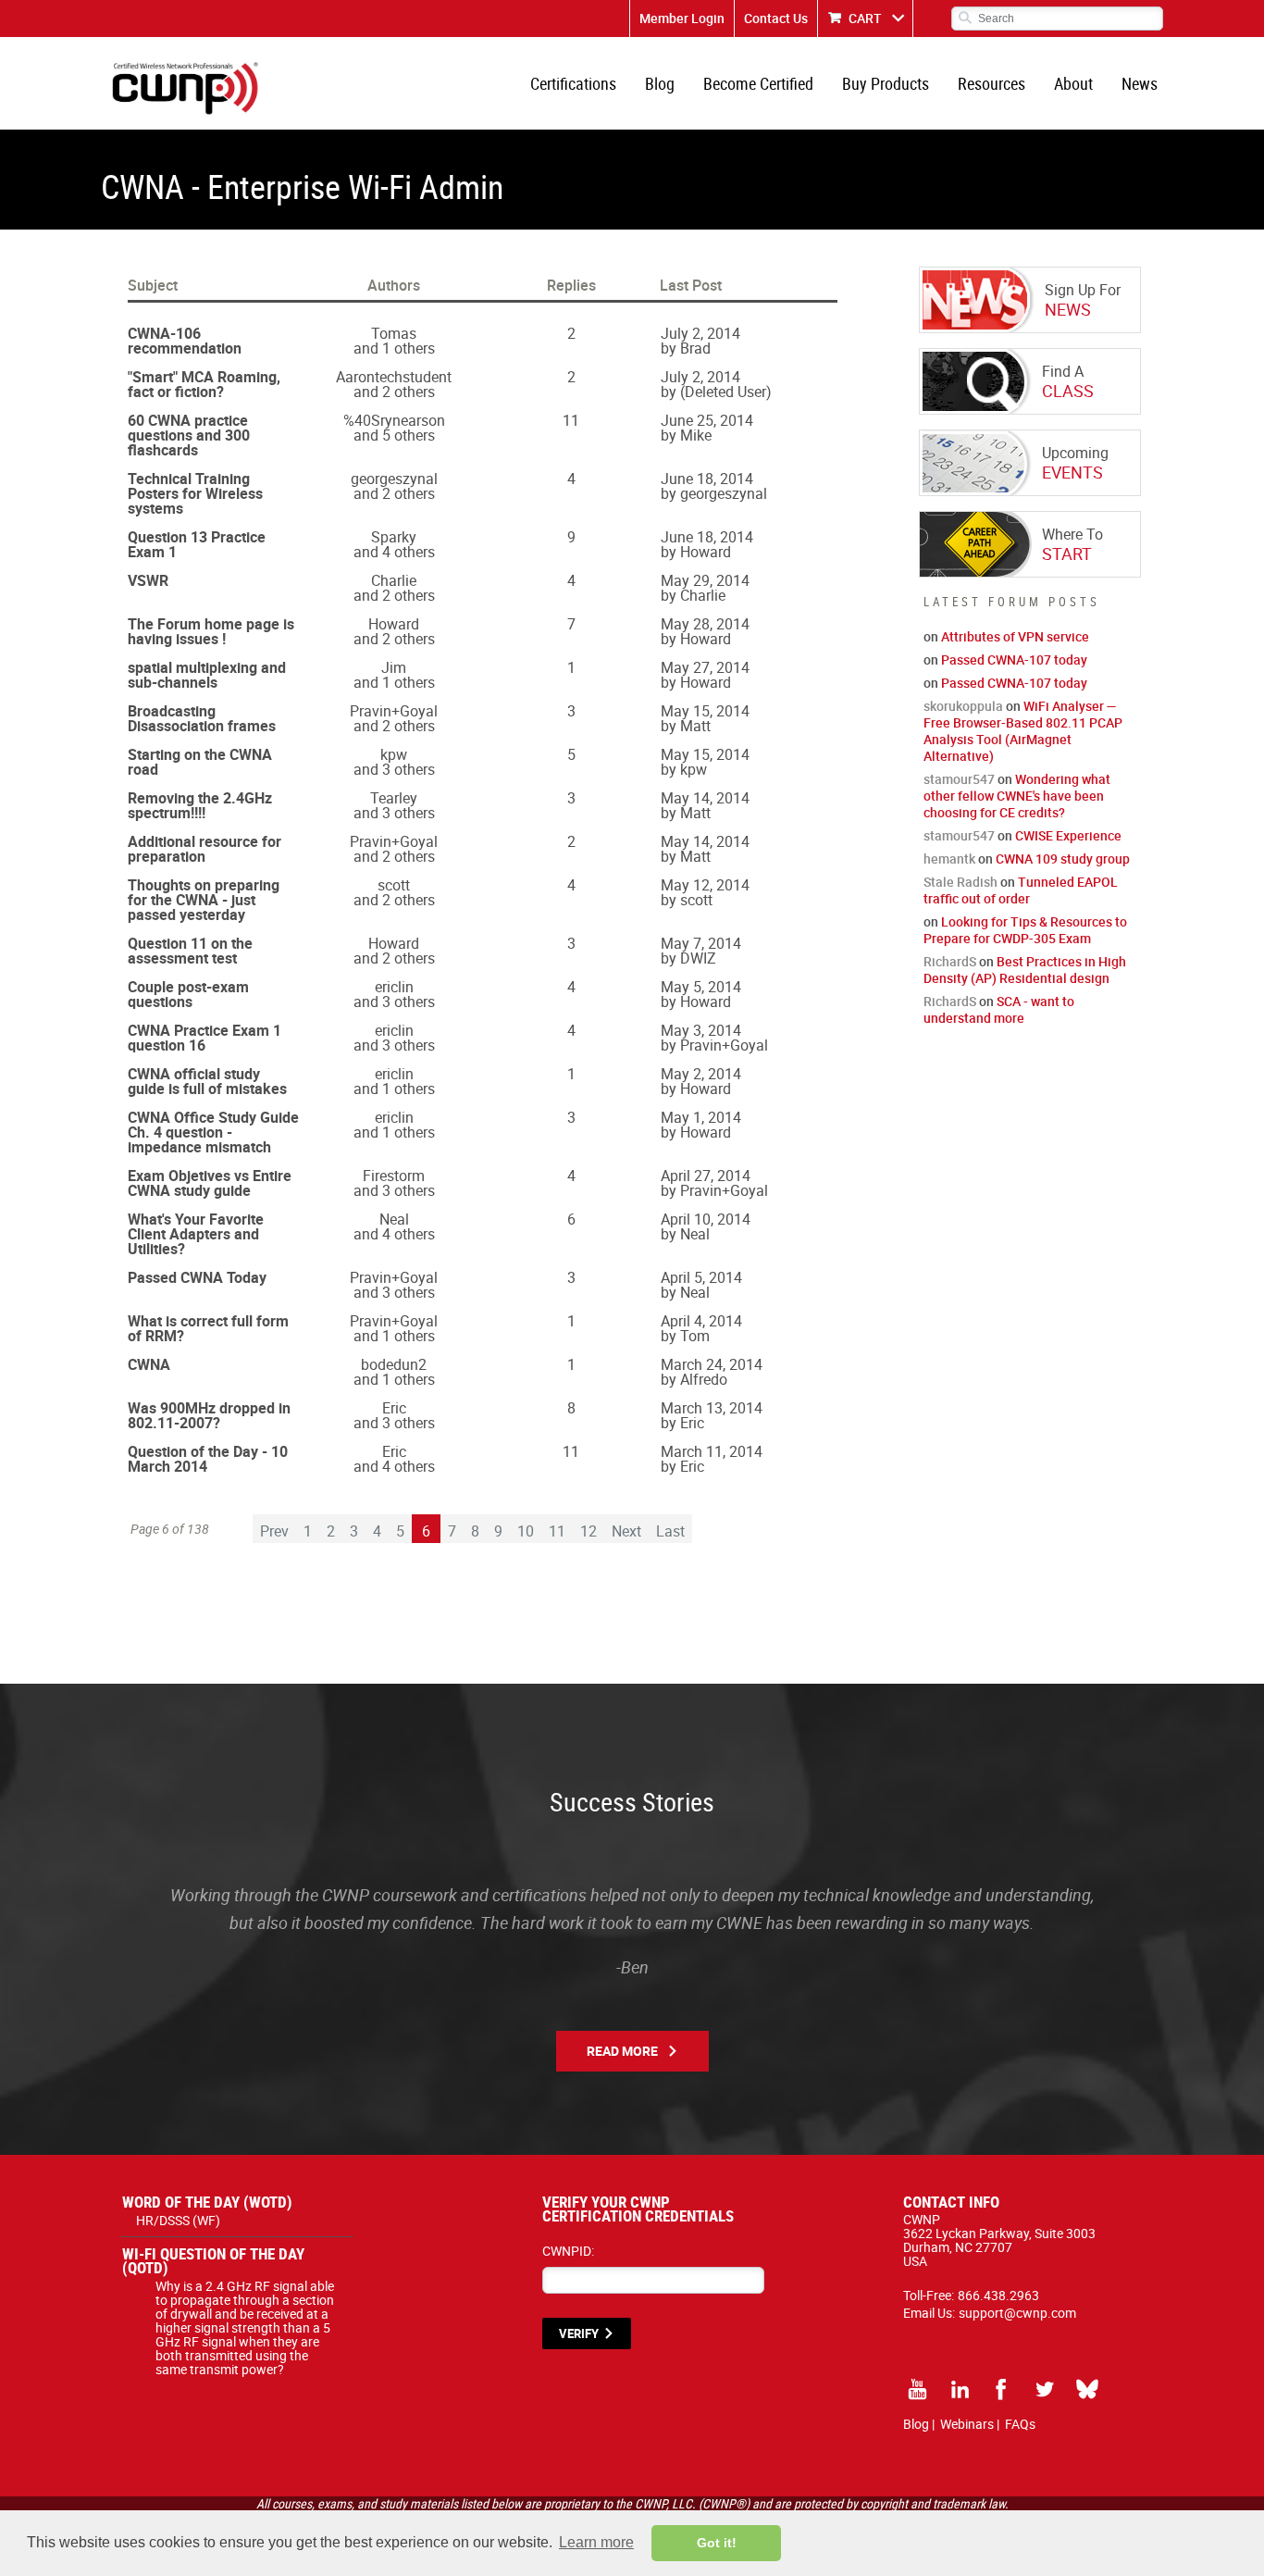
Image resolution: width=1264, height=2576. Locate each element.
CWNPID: (568, 2251)
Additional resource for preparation (204, 849)
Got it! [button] (717, 2543)
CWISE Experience (1068, 835)
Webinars (967, 2424)
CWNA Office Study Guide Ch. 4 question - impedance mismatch (213, 1132)
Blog (660, 83)
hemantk (949, 859)
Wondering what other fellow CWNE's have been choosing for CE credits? (1017, 796)
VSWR (148, 580)
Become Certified (758, 83)
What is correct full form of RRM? (208, 1328)
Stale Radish (960, 882)
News (1140, 83)
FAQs (1020, 2424)
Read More (622, 2051)
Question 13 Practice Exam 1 (197, 544)
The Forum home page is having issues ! (211, 631)
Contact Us (776, 18)
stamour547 (959, 779)
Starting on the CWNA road (200, 762)
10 (526, 1531)
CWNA (149, 1364)
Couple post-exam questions (188, 994)
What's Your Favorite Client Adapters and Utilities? (196, 1234)
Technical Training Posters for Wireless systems (195, 493)
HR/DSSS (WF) (178, 2220)
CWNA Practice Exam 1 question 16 (204, 1038)
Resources (991, 83)
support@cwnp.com (1017, 2313)
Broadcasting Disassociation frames (202, 718)
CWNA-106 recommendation (185, 341)
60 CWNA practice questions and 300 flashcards (189, 435)
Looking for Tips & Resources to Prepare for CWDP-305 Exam (1025, 930)
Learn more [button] (596, 2542)
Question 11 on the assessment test (190, 951)
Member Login (682, 18)
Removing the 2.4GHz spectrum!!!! (200, 805)
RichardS (950, 961)
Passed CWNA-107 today (1014, 660)
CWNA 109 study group (1063, 859)
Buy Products (886, 83)
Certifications (573, 83)
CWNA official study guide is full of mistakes (207, 1081)
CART (865, 18)
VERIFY (579, 2333)
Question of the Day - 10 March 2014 (208, 1459)
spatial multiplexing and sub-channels (207, 675)
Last (670, 1531)
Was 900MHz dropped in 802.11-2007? (209, 1415)
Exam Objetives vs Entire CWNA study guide (210, 1183)
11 (557, 1531)
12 (589, 1531)
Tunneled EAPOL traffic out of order (1021, 890)
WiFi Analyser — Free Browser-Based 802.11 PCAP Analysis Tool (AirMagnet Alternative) (1023, 731)
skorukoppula (963, 706)
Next (626, 1531)
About (1073, 83)
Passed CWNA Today (197, 1277)
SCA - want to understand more (999, 1009)
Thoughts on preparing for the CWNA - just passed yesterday (204, 900)
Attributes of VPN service (1015, 636)
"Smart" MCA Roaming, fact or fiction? (204, 384)
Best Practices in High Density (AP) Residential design (1025, 970)
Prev (274, 1531)
